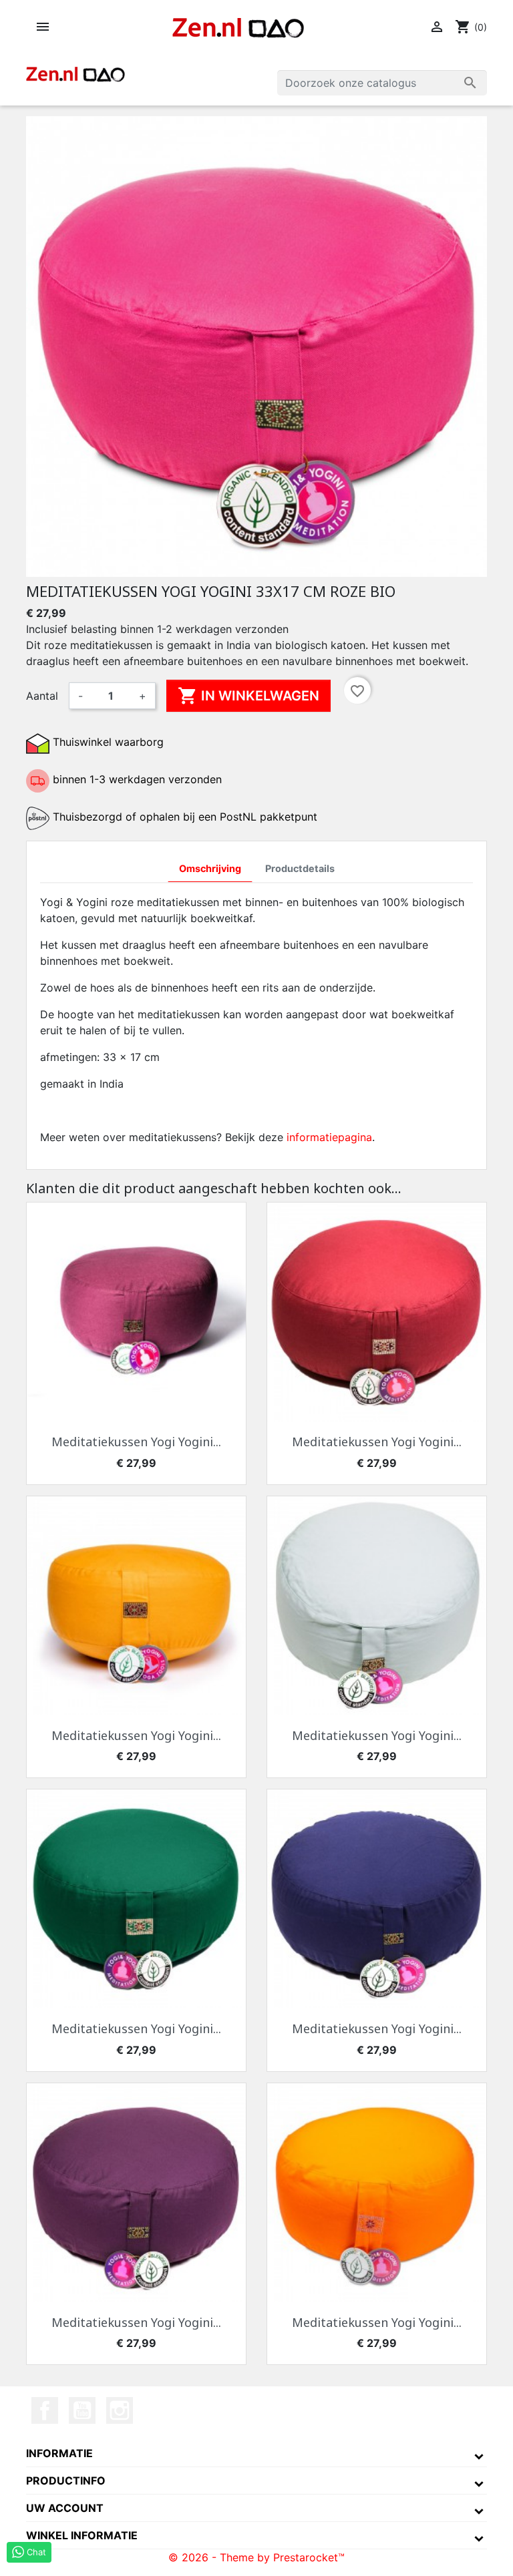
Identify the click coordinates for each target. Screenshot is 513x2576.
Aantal (42, 696)
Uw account (65, 2508)
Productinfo (66, 2481)
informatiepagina (329, 1137)
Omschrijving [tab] (210, 868)
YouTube (82, 2410)
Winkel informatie (82, 2535)
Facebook (45, 2410)
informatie (59, 2453)
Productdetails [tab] (300, 868)
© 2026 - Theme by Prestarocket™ (256, 2557)
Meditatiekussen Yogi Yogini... (136, 1442)
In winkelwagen (248, 696)
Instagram (120, 2410)
